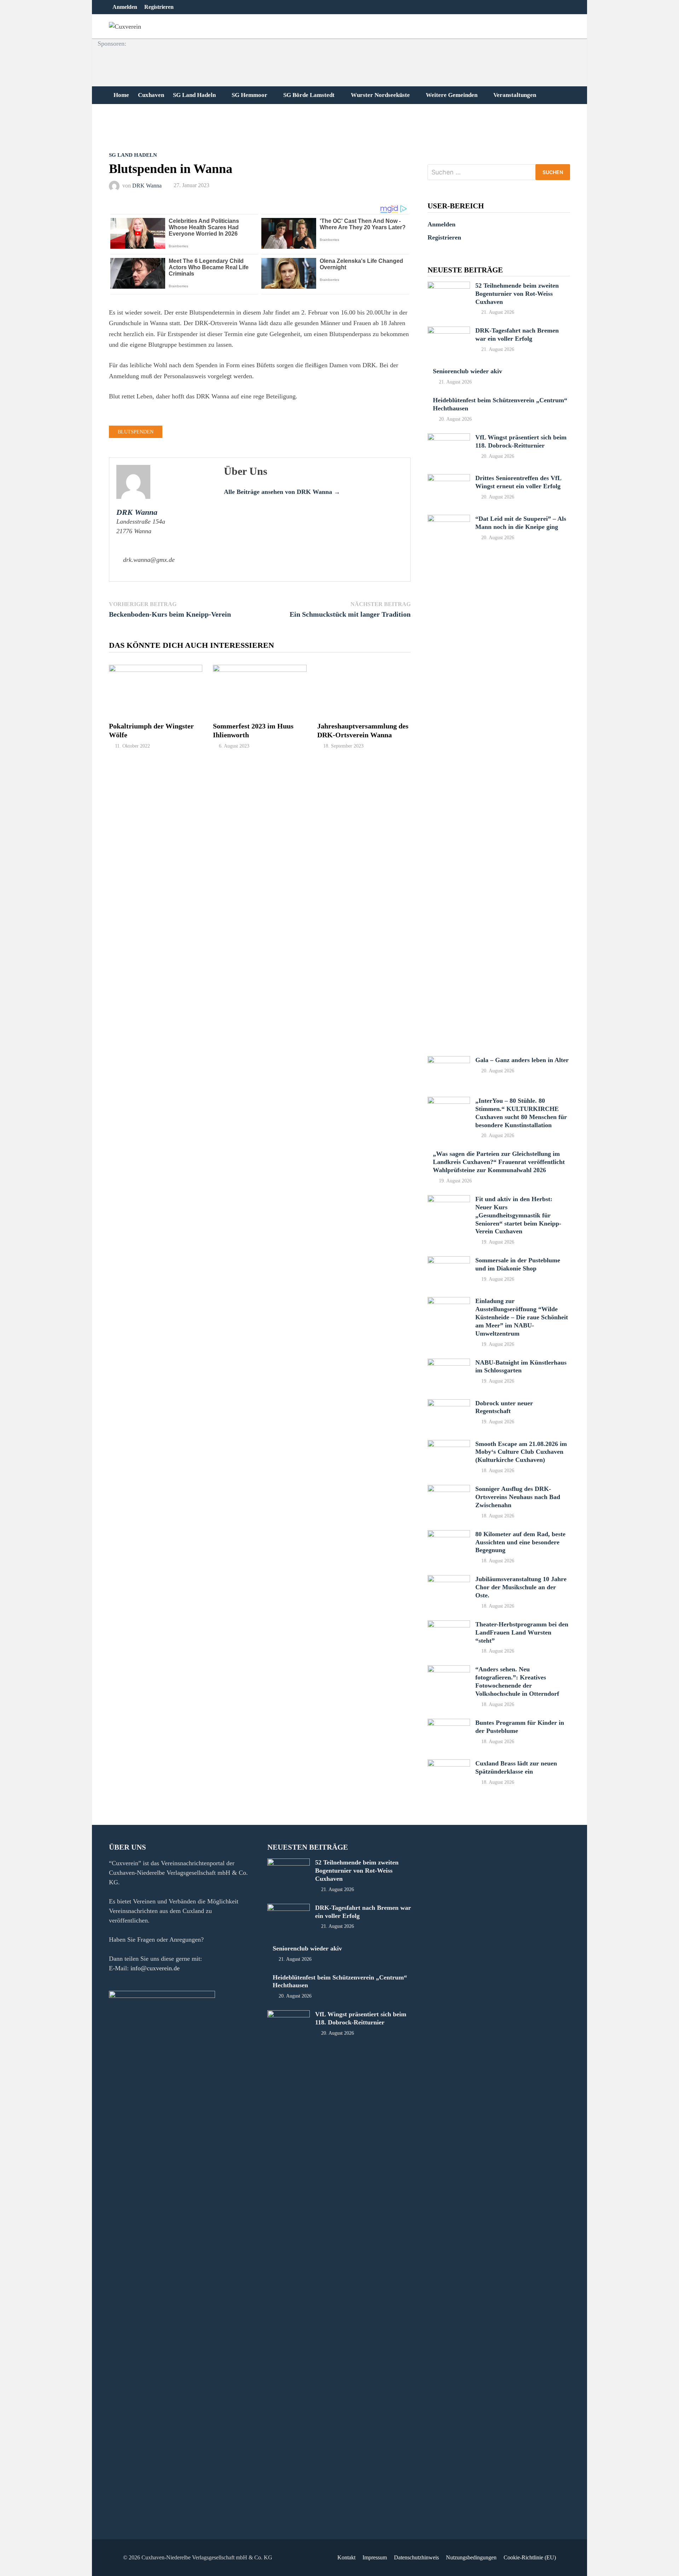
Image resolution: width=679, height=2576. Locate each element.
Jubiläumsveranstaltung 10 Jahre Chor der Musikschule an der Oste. (521, 1587)
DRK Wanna (147, 185)
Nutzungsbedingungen (471, 2557)
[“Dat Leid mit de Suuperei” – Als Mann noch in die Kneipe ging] (449, 519)
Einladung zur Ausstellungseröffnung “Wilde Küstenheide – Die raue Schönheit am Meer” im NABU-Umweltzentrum (522, 1317)
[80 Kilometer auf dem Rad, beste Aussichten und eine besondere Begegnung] (449, 1535)
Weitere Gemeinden (452, 95)
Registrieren (159, 7)
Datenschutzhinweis (416, 2557)
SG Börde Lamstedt (309, 95)
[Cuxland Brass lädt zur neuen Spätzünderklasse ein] (449, 1764)
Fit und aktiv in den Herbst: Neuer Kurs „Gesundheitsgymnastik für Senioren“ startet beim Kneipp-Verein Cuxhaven (518, 1215)
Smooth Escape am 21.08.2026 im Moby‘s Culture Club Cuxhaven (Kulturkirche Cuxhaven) (521, 1452)
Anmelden (125, 7)
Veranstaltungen (515, 95)
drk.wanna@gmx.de (149, 560)
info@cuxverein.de (155, 1968)
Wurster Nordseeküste (380, 95)
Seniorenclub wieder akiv (468, 371)
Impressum (375, 2557)
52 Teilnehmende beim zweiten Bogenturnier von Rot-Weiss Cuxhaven (517, 294)
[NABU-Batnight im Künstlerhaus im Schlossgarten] (449, 1363)
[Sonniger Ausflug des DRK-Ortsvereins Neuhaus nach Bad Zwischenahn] (449, 1489)
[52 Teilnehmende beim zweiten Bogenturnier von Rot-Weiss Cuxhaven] (449, 286)
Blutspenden (136, 432)
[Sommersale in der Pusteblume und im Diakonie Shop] (449, 1261)
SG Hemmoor (249, 95)
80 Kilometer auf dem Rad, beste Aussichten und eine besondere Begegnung (520, 1542)
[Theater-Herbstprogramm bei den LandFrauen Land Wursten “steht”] (449, 1625)
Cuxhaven (151, 95)
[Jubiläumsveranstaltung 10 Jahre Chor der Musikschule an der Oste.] (449, 1580)
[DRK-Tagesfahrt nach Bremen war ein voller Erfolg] (449, 331)
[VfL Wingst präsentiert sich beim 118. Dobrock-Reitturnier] (449, 438)
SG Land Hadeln (194, 95)
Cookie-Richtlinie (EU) (530, 2557)
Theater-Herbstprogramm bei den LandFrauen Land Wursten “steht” (522, 1632)
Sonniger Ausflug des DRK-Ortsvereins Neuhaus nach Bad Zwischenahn (518, 1497)
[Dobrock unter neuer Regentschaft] (449, 1404)
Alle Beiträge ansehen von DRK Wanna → (282, 492)
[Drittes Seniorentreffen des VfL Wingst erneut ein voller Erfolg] (449, 479)
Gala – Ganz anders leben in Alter (522, 1060)
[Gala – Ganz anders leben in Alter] (449, 1061)
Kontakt (346, 2557)
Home (121, 95)
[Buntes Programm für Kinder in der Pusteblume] (449, 1723)
